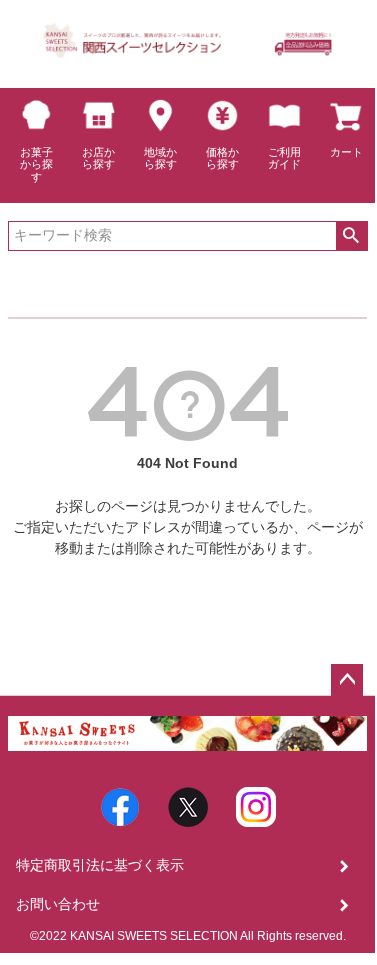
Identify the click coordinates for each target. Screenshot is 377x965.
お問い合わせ (58, 904)
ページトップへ (347, 680)
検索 (351, 236)
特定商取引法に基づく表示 (100, 865)
